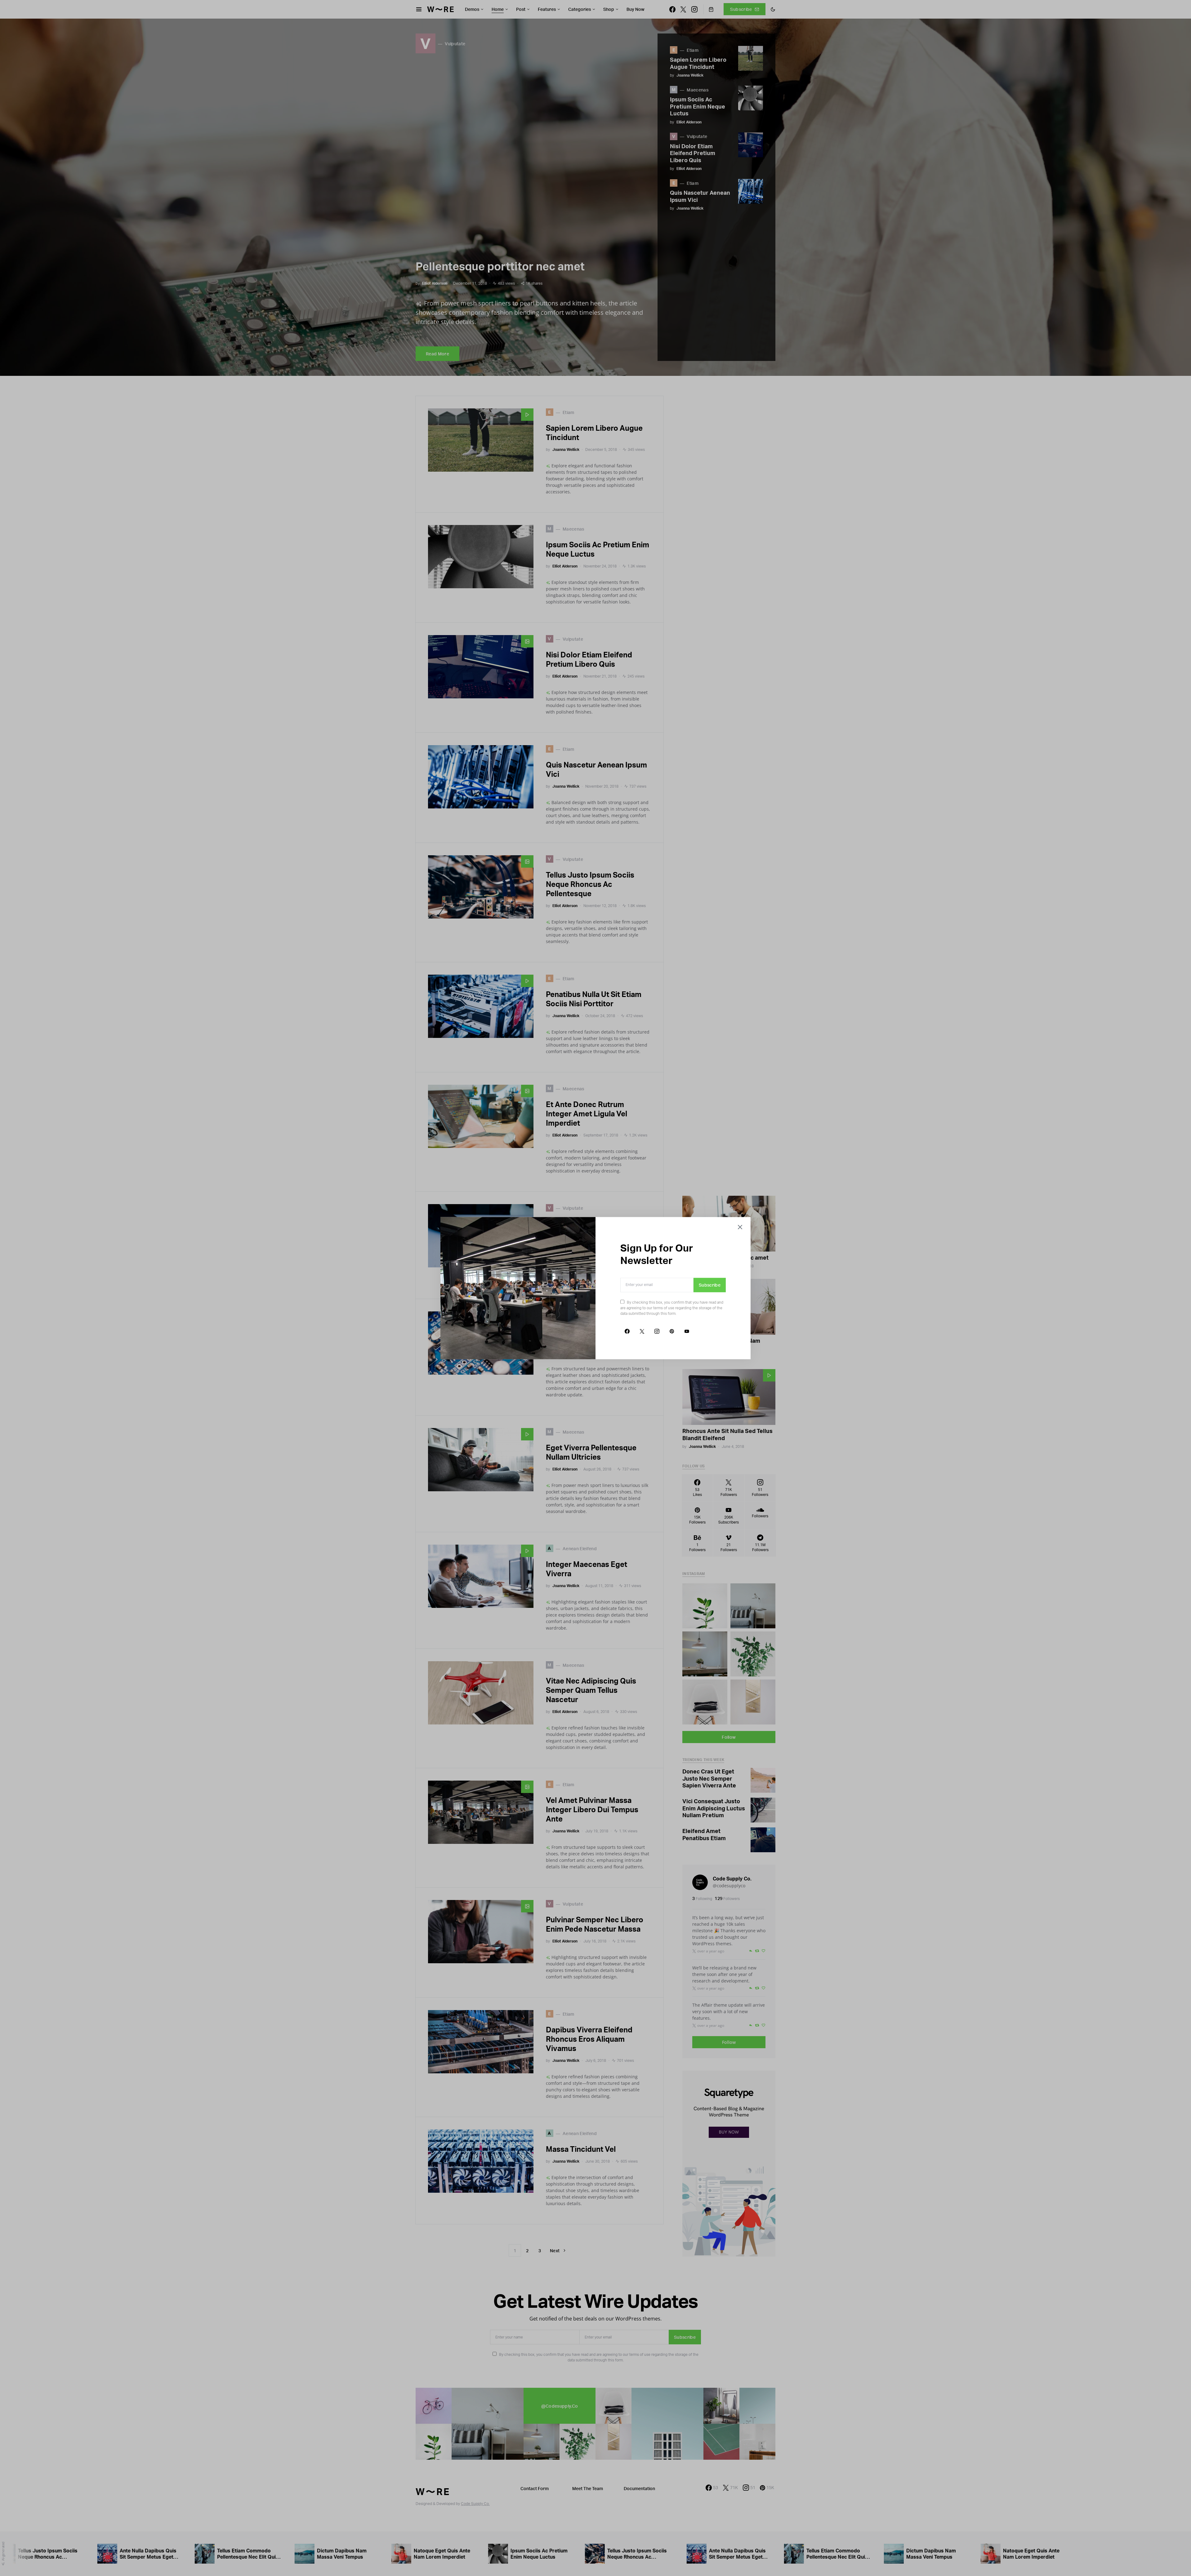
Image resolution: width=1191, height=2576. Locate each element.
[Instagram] (657, 1331)
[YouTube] (687, 1331)
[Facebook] (627, 1331)
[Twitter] (642, 1331)
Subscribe (710, 1285)
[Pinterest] (672, 1331)
